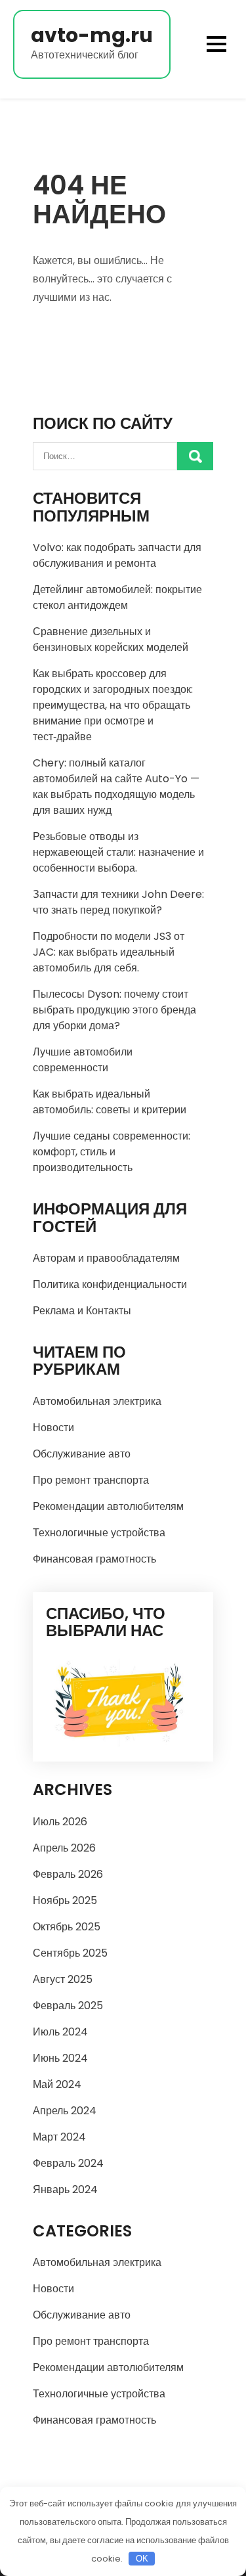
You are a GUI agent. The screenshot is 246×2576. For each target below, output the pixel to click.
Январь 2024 (65, 2189)
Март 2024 (59, 2137)
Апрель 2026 (64, 1848)
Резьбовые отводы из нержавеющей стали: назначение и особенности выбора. (118, 852)
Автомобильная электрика (97, 1401)
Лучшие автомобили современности (83, 1060)
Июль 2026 (60, 1822)
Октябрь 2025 (67, 1927)
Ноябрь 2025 (65, 1900)
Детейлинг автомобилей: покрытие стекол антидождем (117, 597)
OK (142, 2559)
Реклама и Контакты (82, 1311)
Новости (53, 1428)
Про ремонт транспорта (91, 1480)
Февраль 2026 (68, 1874)
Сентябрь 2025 (70, 1953)
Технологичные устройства (99, 1533)
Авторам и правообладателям (106, 1258)
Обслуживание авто (82, 1454)
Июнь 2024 (60, 2058)
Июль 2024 (60, 2032)
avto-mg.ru (92, 35)
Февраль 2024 (68, 2163)
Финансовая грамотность (94, 1559)
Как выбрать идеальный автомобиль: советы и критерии (110, 1102)
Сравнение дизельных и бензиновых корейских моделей (111, 639)
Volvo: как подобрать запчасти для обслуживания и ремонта (117, 555)
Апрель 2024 (65, 2111)
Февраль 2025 (68, 2006)
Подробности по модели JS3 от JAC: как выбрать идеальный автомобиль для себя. (109, 952)
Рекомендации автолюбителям (108, 1506)
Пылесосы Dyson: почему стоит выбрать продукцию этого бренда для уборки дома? (114, 1010)
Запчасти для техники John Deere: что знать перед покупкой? (118, 902)
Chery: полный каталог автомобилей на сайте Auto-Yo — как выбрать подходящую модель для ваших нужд (116, 787)
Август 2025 (63, 1979)
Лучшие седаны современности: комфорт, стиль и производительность (112, 1152)
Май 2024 (57, 2084)
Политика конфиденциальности (110, 1284)
